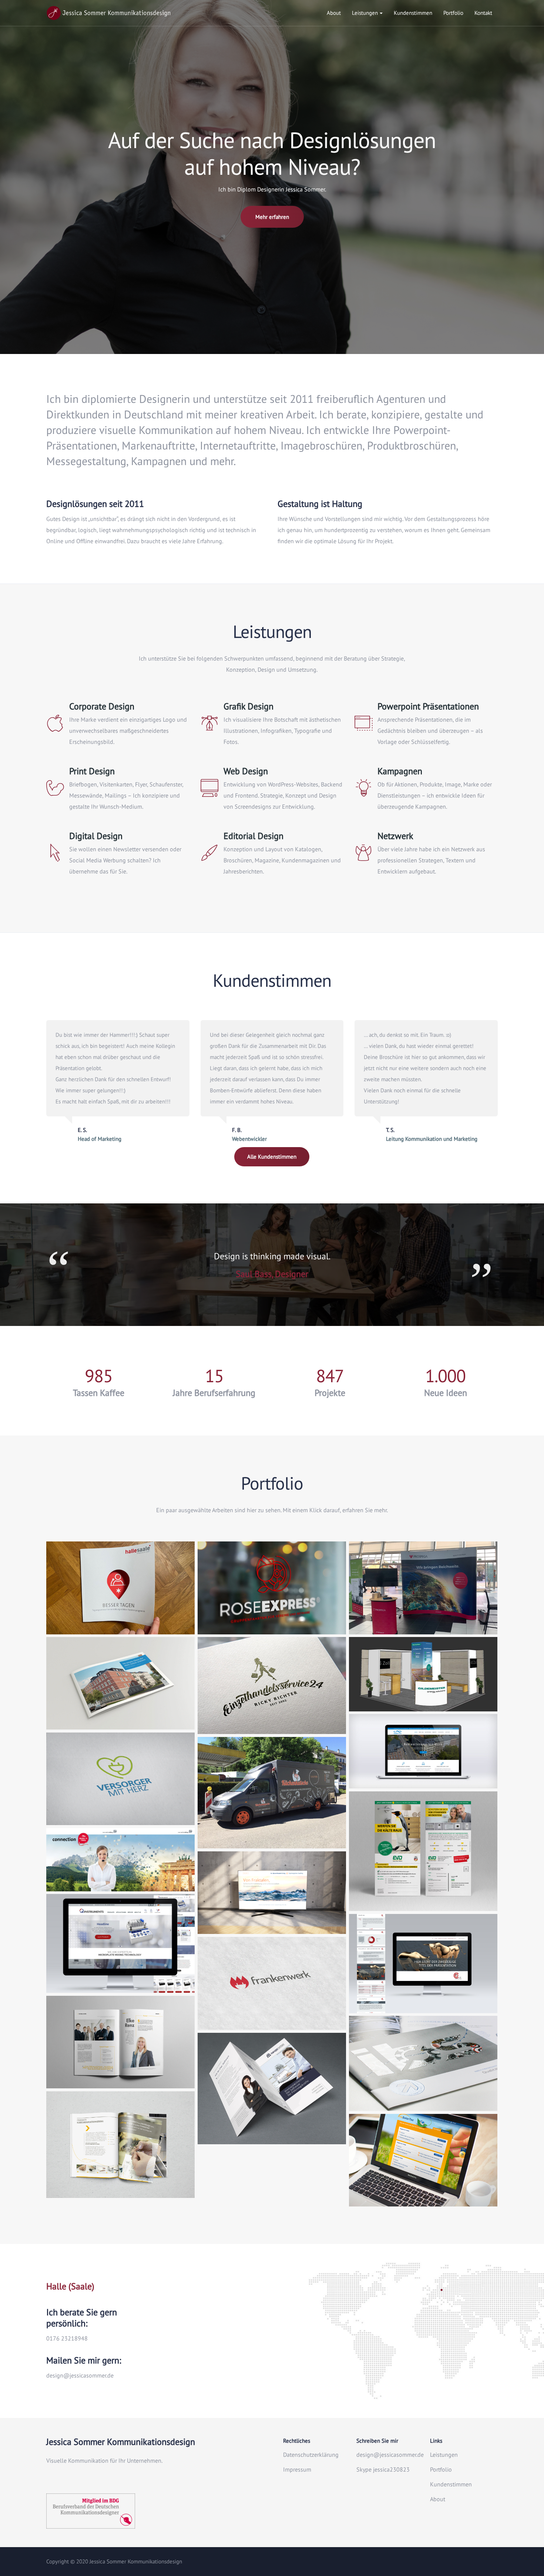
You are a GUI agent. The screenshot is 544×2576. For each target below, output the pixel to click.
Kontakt (483, 13)
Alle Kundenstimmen (272, 1157)
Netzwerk (395, 836)
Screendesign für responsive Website (121, 1957)
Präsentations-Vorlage (423, 1977)
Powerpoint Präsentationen (428, 706)
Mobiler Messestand (423, 1599)
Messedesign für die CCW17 (121, 1855)
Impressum (297, 2469)
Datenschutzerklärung (311, 2455)
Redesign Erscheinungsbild (272, 1698)
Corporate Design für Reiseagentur (272, 1599)
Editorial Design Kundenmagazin (120, 2053)
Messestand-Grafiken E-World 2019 (423, 1675)
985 (99, 1376)
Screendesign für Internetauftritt (423, 1753)
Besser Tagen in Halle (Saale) (120, 1599)
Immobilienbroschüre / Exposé (120, 1694)
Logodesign (272, 1994)
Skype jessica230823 (383, 2469)
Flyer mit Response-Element (423, 1875)
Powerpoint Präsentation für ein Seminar (272, 1898)
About (334, 13)
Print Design (92, 771)
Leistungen (365, 13)
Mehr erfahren (272, 217)
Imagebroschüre (423, 2075)
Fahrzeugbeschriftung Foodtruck (272, 1813)
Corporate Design (102, 706)
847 (330, 1376)
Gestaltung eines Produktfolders (272, 2109)
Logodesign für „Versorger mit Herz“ (120, 1790)
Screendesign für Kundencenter (423, 2171)
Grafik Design (249, 706)
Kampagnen (400, 771)
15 (214, 1376)
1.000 (445, 1376)
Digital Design (96, 836)
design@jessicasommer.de (390, 2455)
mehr (120, 1617)
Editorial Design (253, 836)
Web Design (246, 771)
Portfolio (453, 13)
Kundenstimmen (413, 13)
